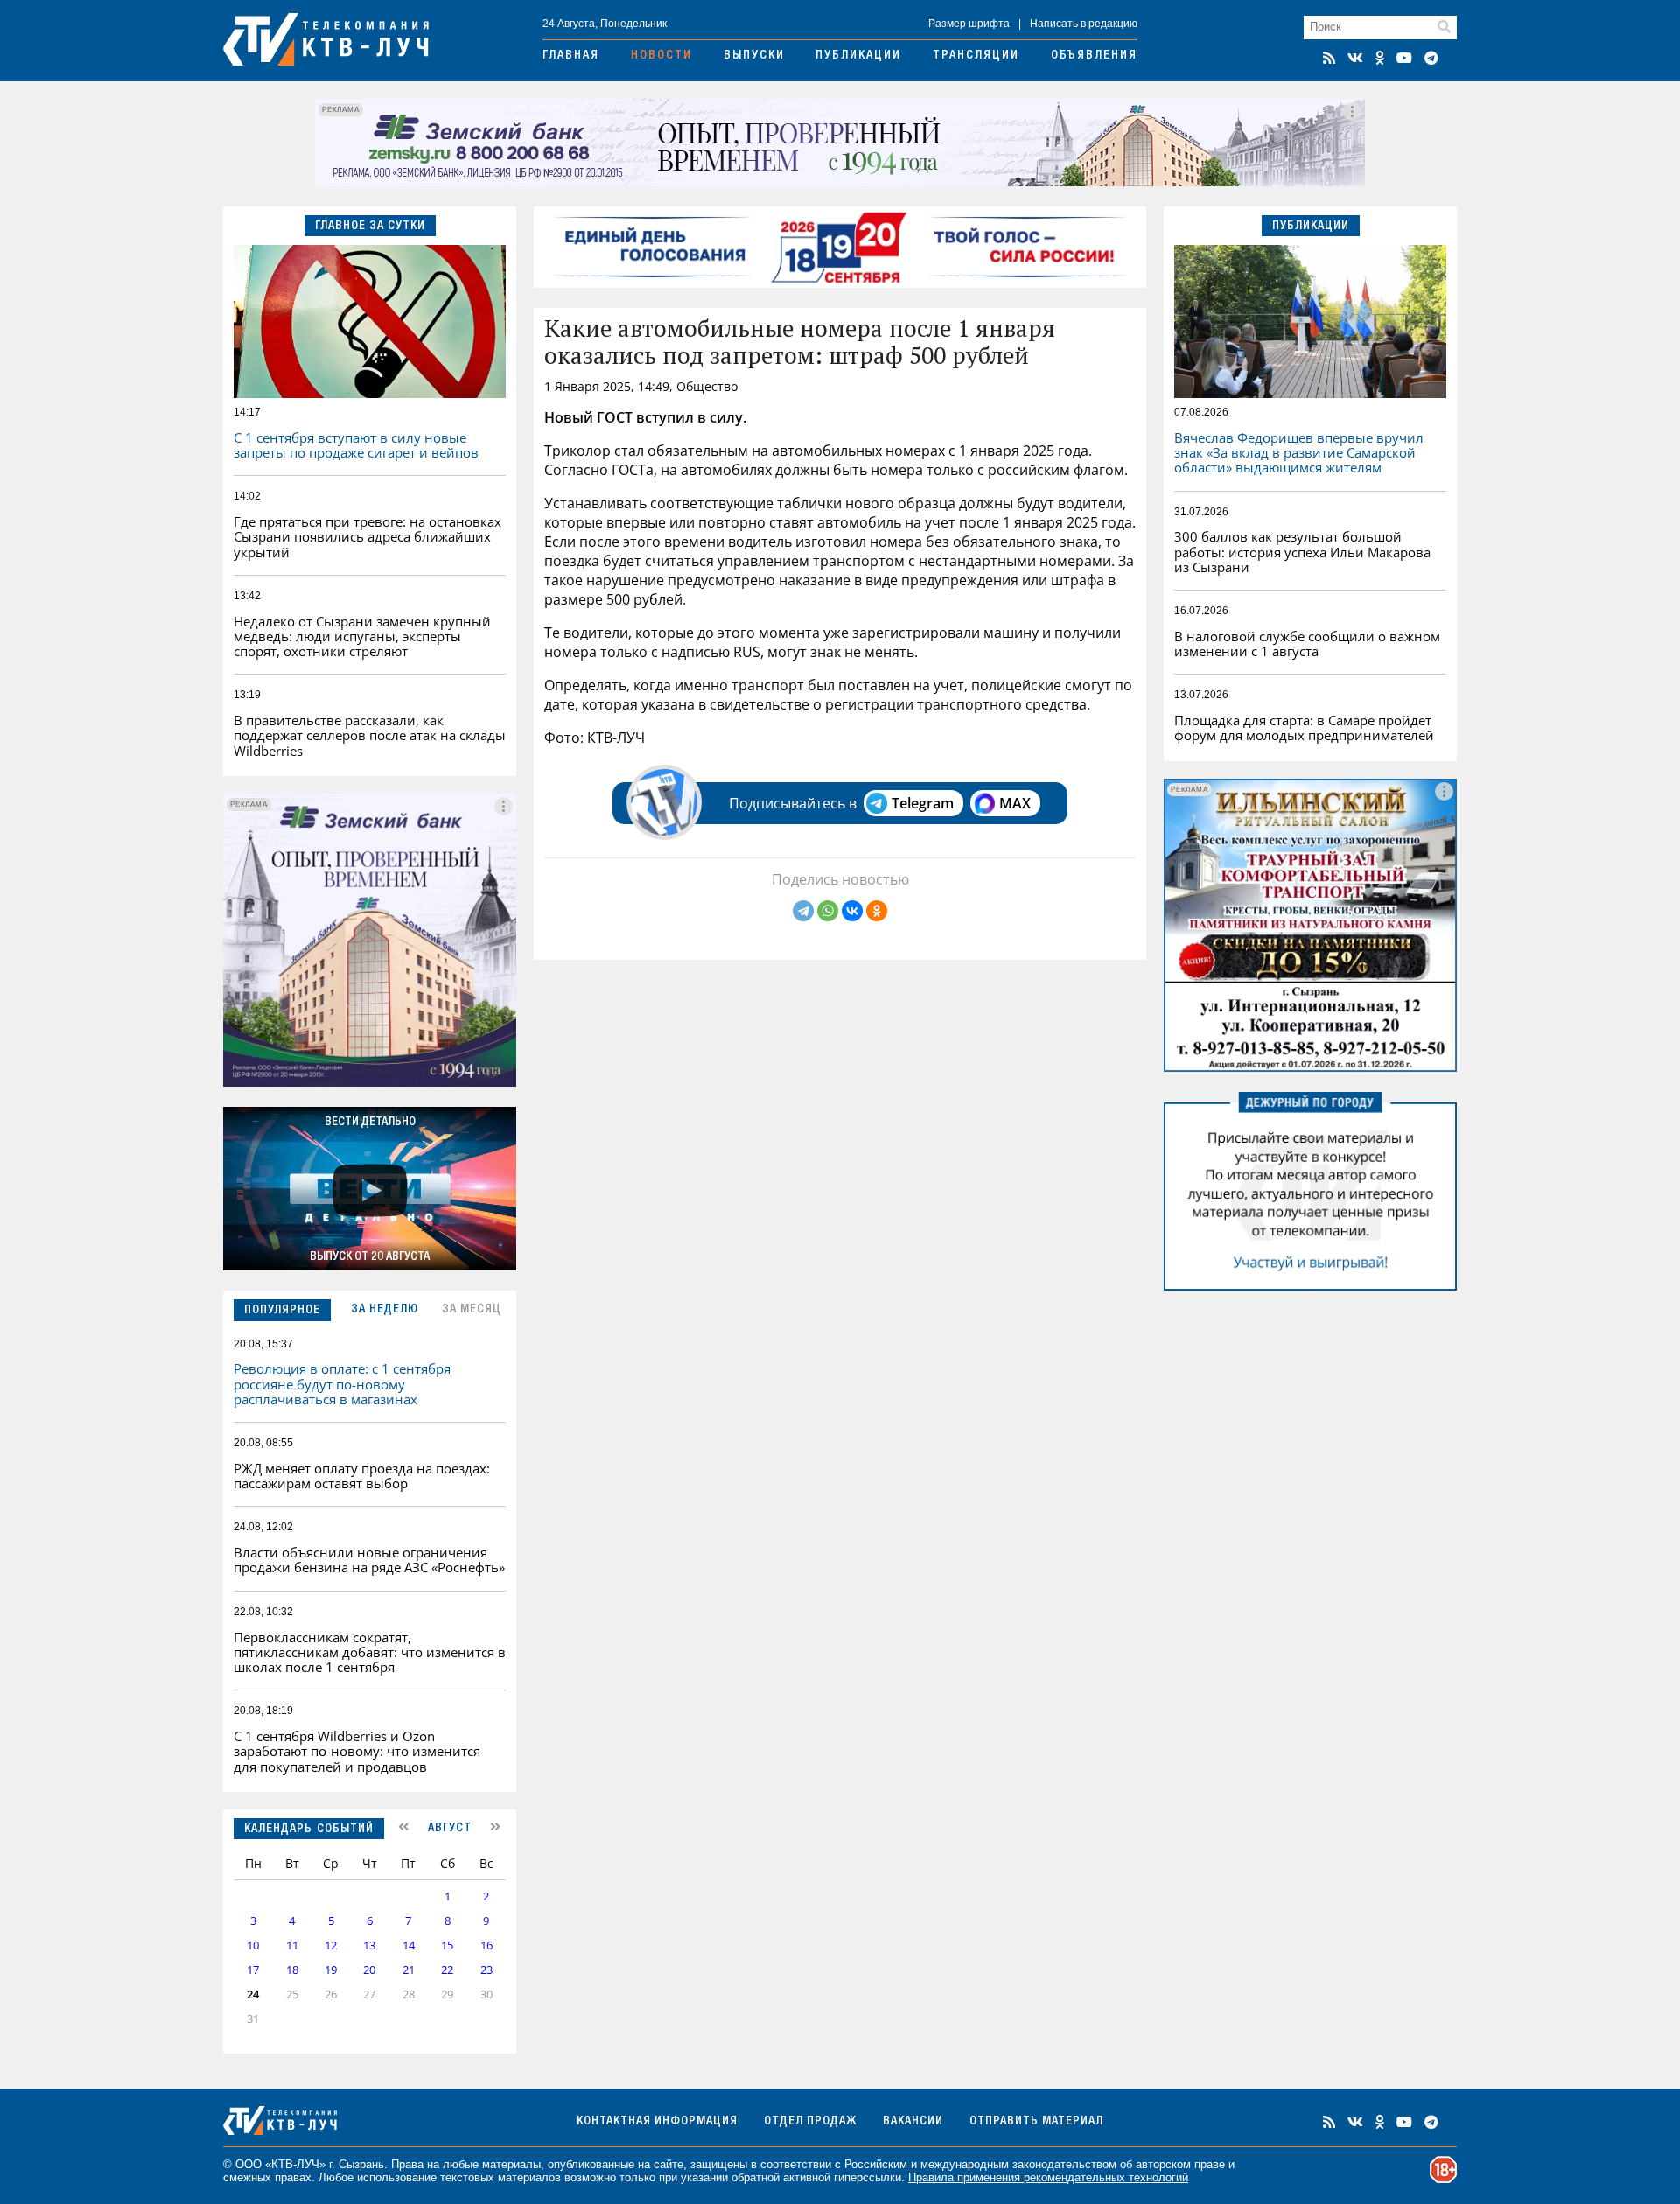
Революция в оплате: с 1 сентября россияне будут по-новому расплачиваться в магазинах (342, 1384)
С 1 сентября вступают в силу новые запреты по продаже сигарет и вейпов (356, 445)
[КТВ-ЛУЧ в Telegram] (1431, 58)
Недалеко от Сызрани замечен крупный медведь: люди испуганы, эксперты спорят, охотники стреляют (362, 637)
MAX (1015, 803)
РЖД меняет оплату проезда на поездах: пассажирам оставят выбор (362, 1476)
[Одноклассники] (877, 911)
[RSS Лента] (1329, 58)
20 (369, 1970)
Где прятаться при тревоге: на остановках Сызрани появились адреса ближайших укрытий (367, 537)
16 (486, 1945)
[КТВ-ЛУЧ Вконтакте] (1355, 58)
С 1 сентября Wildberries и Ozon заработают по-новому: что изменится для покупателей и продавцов (357, 1751)
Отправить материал (1036, 2122)
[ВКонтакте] (852, 911)
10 (253, 1945)
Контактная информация (657, 2122)
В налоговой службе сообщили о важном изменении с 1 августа (1307, 644)
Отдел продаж (810, 2122)
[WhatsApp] (828, 911)
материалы (511, 2164)
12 (331, 1945)
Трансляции (976, 56)
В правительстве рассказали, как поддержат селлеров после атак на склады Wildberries (370, 735)
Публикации (858, 56)
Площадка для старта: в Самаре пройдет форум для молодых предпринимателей (1304, 728)
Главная (571, 56)
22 (447, 1970)
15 (447, 1945)
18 (292, 1970)
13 (369, 1945)
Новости (661, 56)
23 (486, 1970)
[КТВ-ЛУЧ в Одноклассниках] (1380, 58)
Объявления (1094, 56)
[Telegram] (803, 911)
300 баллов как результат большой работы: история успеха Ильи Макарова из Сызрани (1302, 552)
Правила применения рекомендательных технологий (1048, 2177)
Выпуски (754, 56)
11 (292, 1945)
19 (331, 1970)
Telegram (923, 803)
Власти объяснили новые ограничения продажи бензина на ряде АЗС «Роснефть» (369, 1560)
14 (409, 1945)
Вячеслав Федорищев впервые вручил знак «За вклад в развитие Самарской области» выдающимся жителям (1299, 453)
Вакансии (913, 2122)
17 (253, 1970)
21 (409, 1970)
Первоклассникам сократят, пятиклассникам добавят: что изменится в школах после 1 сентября (370, 1652)
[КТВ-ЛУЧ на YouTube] (1404, 58)
